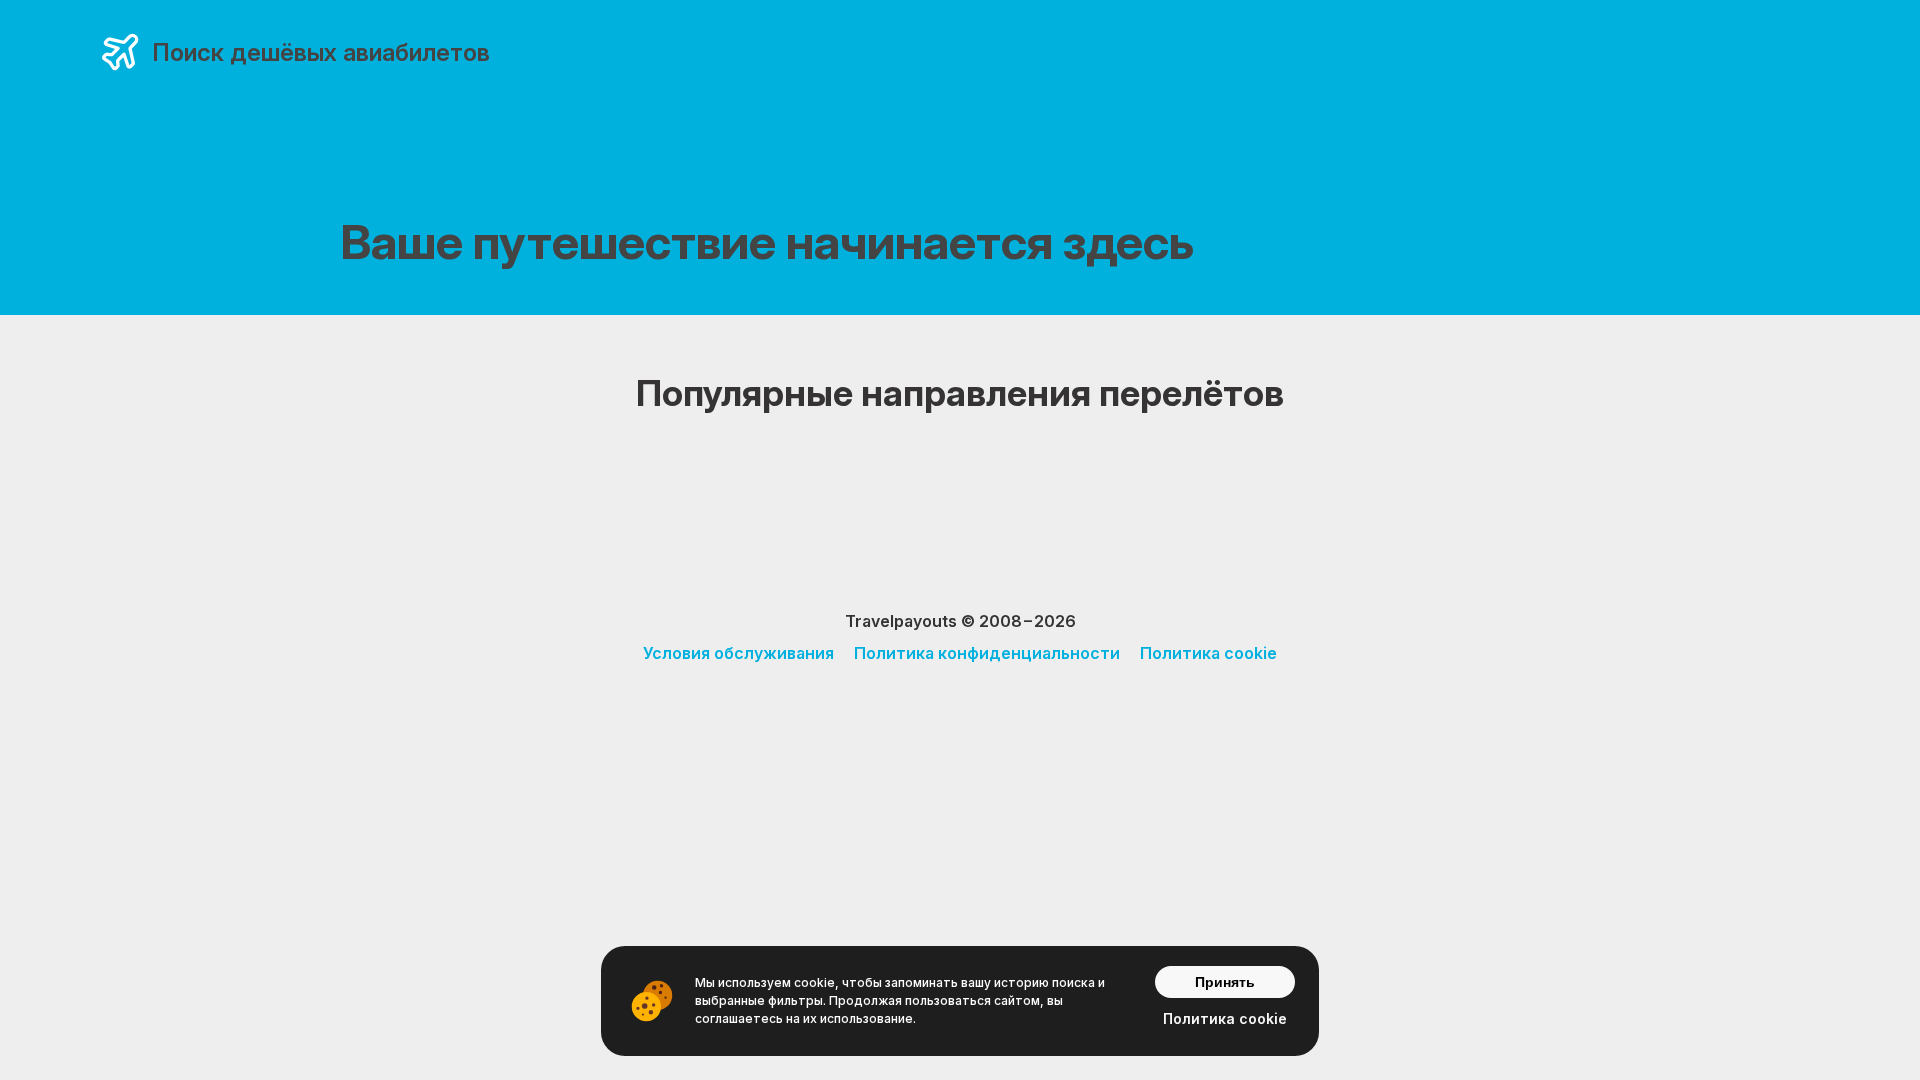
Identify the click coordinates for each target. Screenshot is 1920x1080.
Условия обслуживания (738, 653)
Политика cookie (1208, 653)
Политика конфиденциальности (987, 653)
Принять (1225, 982)
